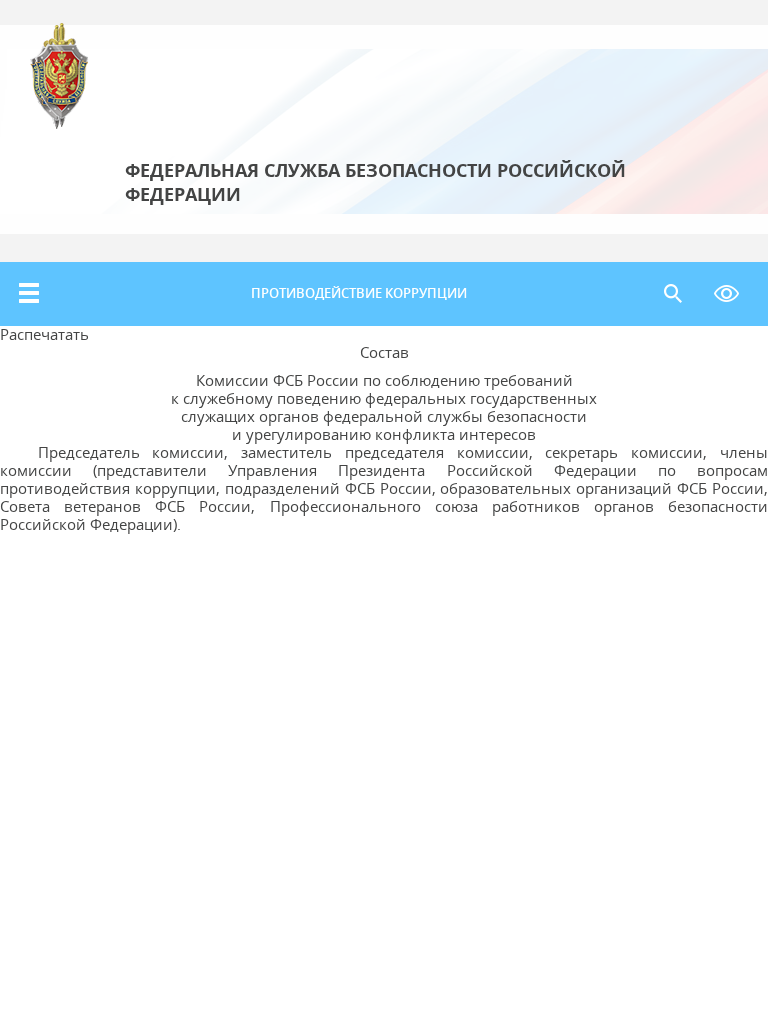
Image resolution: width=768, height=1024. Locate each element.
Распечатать (44, 334)
